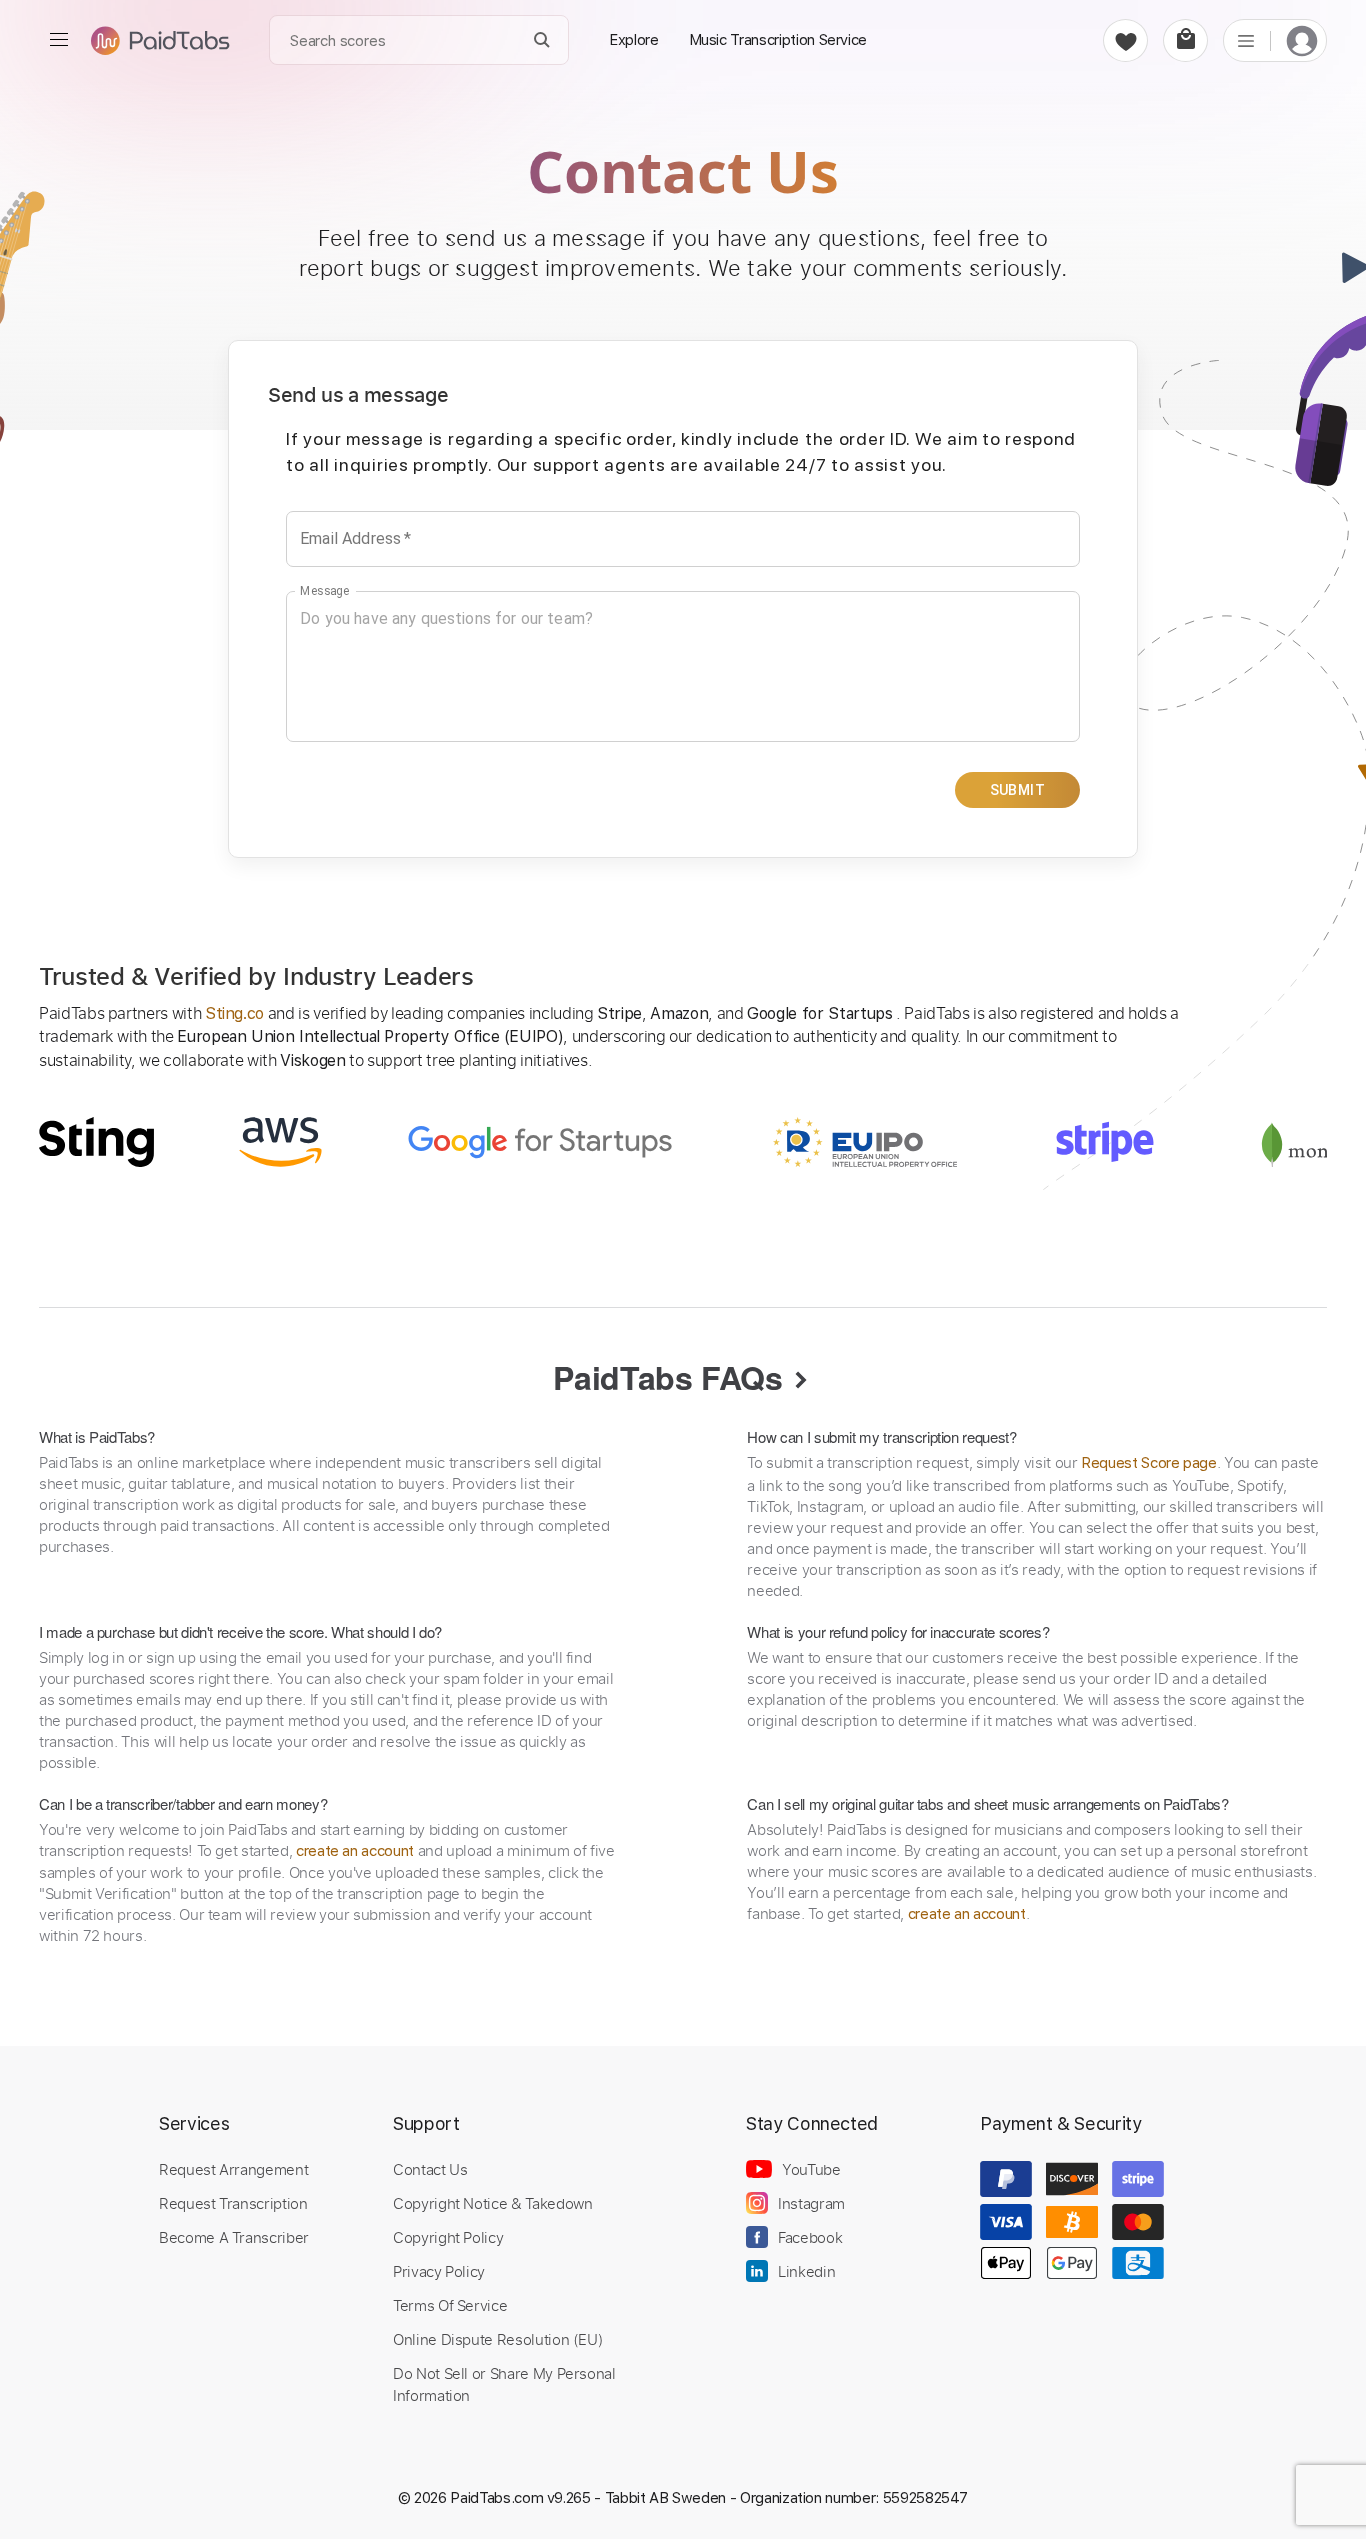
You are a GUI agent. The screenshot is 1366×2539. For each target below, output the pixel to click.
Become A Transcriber (234, 2237)
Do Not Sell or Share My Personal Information (504, 2384)
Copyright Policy (448, 2237)
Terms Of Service (450, 2305)
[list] (1246, 40)
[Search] (542, 40)
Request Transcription (233, 2203)
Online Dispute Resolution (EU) (498, 2339)
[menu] (59, 40)
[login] (1302, 40)
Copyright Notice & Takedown (493, 2203)
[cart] (1185, 40)
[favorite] (1125, 40)
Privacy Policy (439, 2271)
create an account (355, 1851)
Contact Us (430, 2169)
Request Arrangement (233, 2169)
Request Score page (1149, 1463)
